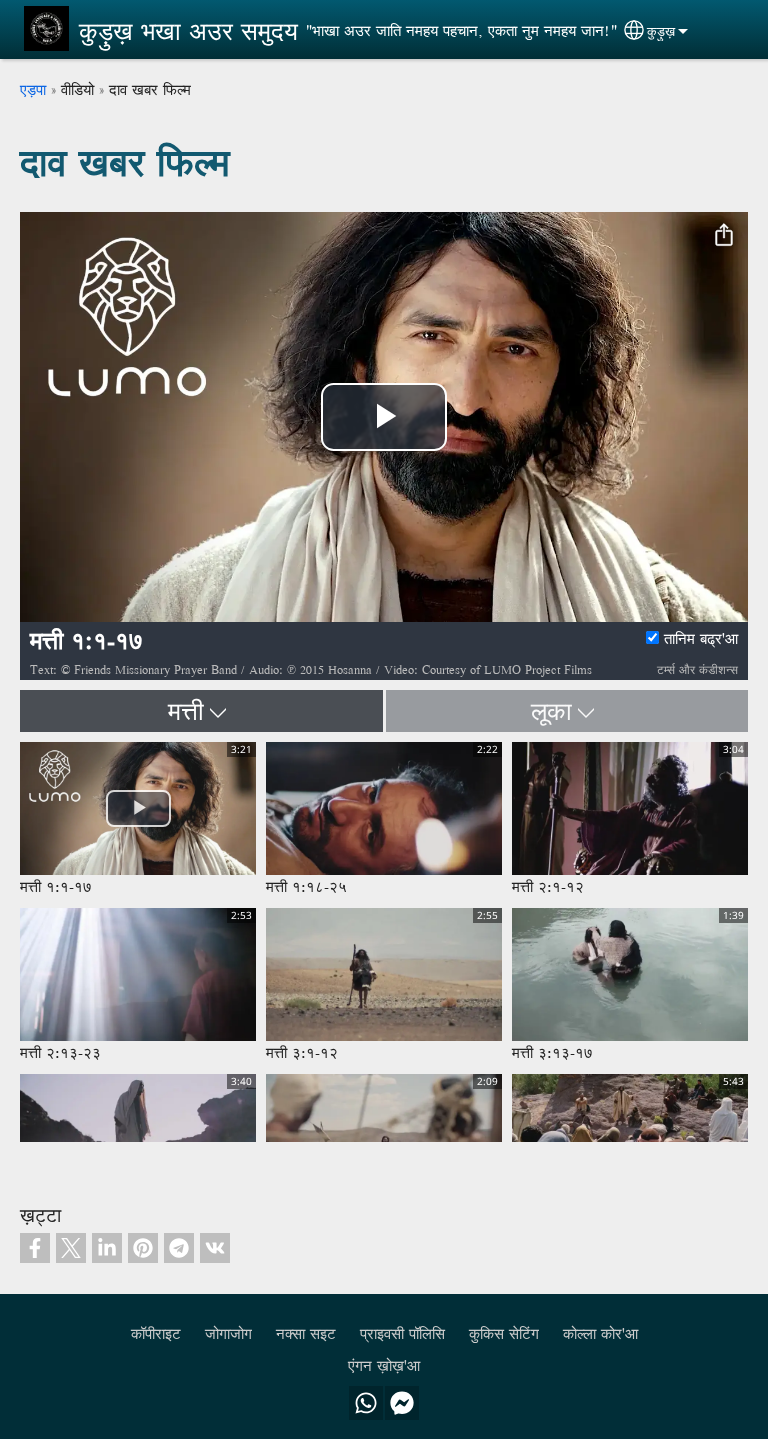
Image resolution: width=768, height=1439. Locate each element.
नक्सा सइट (306, 1333)
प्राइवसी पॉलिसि (402, 1333)
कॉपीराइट (156, 1333)
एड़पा (33, 89)
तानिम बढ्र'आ (701, 638)
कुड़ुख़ (661, 31)
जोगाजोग (228, 1333)
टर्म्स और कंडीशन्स (697, 669)
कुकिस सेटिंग (504, 1333)
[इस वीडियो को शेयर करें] (724, 236)
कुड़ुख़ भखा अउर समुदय (188, 31)
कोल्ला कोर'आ (600, 1333)
